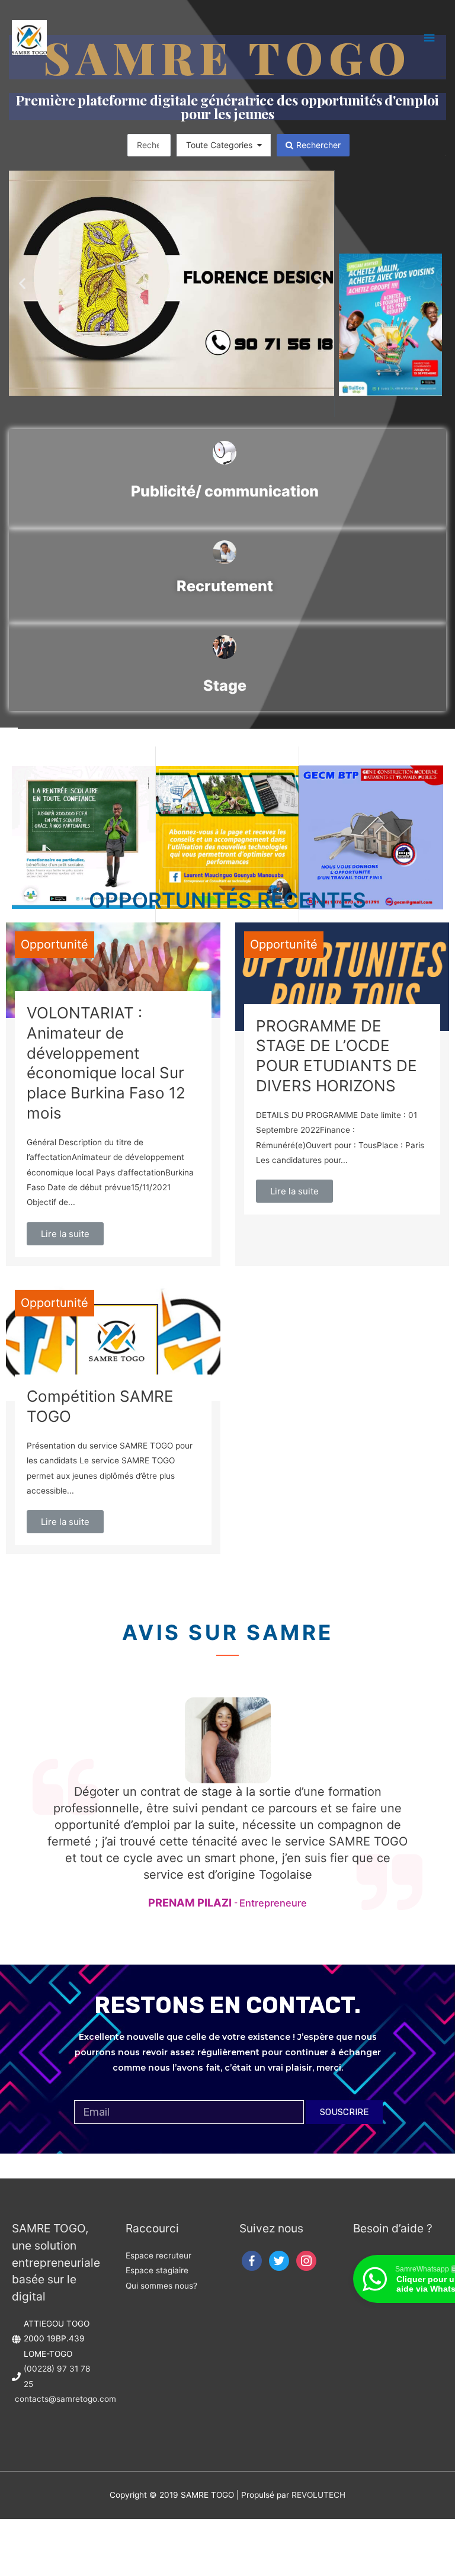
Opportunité (55, 944)
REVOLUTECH (318, 2495)
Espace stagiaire (157, 2270)
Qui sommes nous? (161, 2286)
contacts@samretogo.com (65, 2399)
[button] (22, 283)
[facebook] (252, 2260)
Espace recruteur (158, 2255)
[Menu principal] (430, 38)
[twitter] (279, 2260)
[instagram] (306, 2260)
